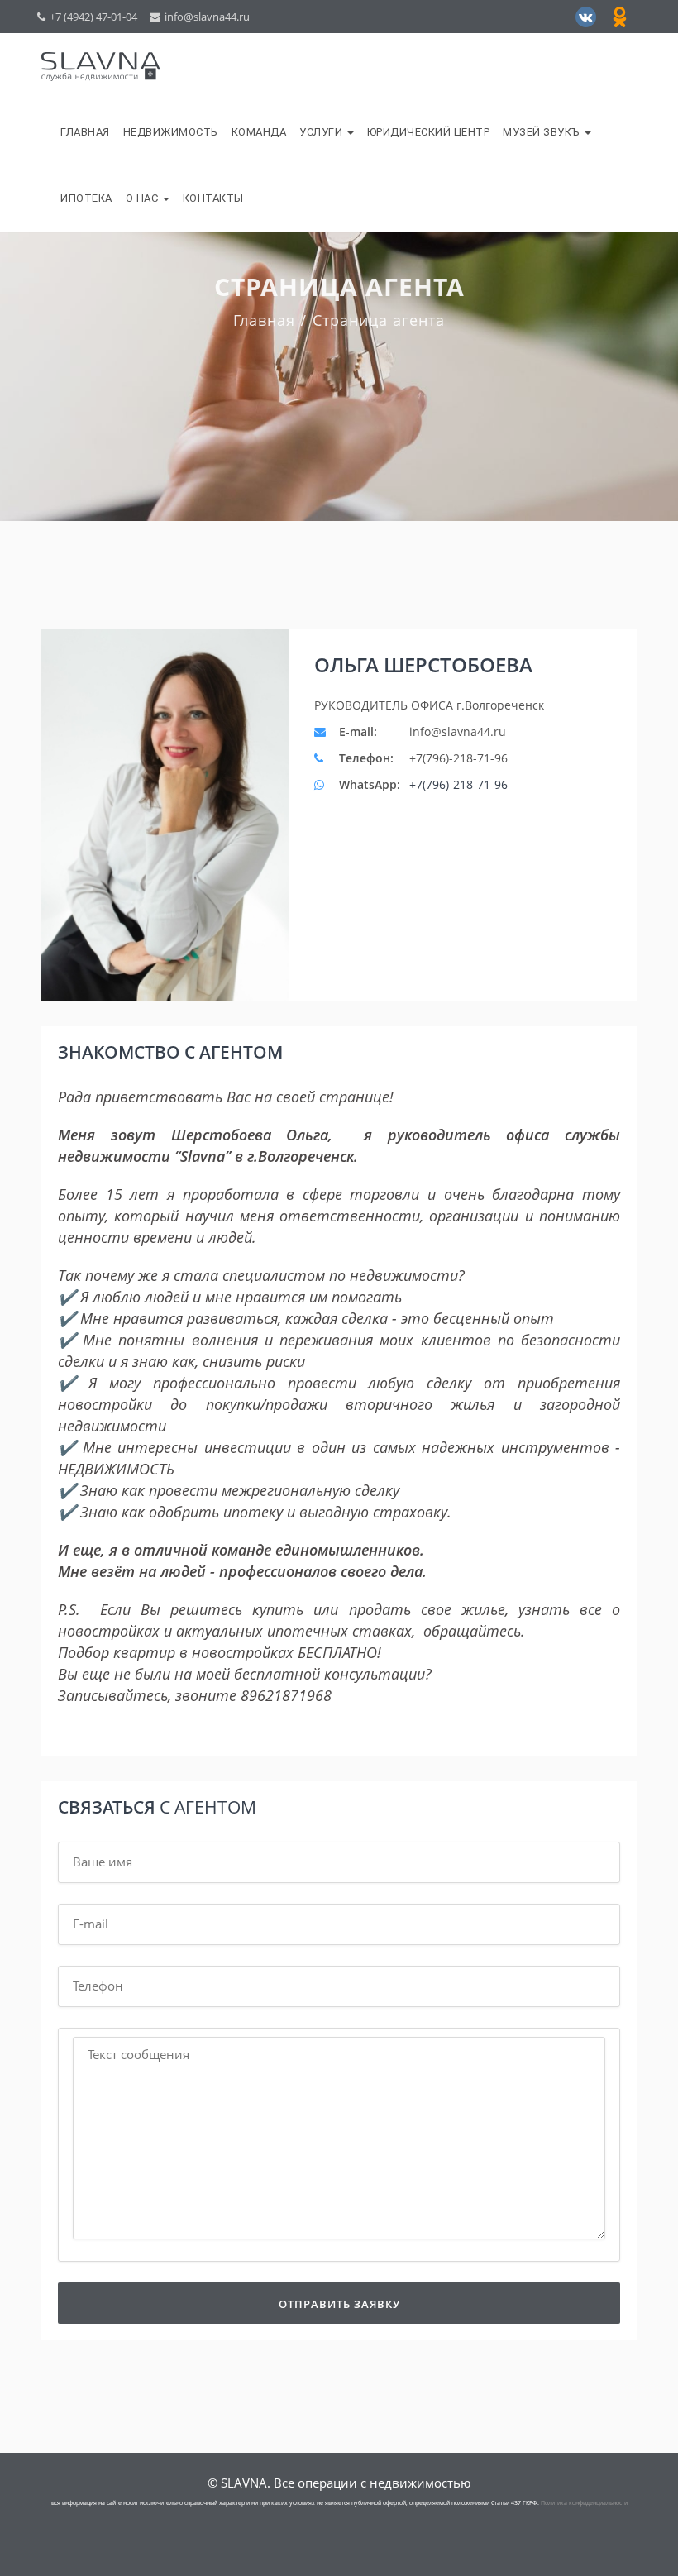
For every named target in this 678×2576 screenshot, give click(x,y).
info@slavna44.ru (207, 17)
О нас (143, 198)
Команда (259, 132)
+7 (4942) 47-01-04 (93, 17)
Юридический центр (429, 132)
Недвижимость (171, 132)
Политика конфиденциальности (584, 2503)
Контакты (213, 198)
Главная (85, 132)
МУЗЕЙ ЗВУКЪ (543, 132)
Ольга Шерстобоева (423, 665)
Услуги (322, 132)
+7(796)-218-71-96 (458, 784)
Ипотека (86, 198)
